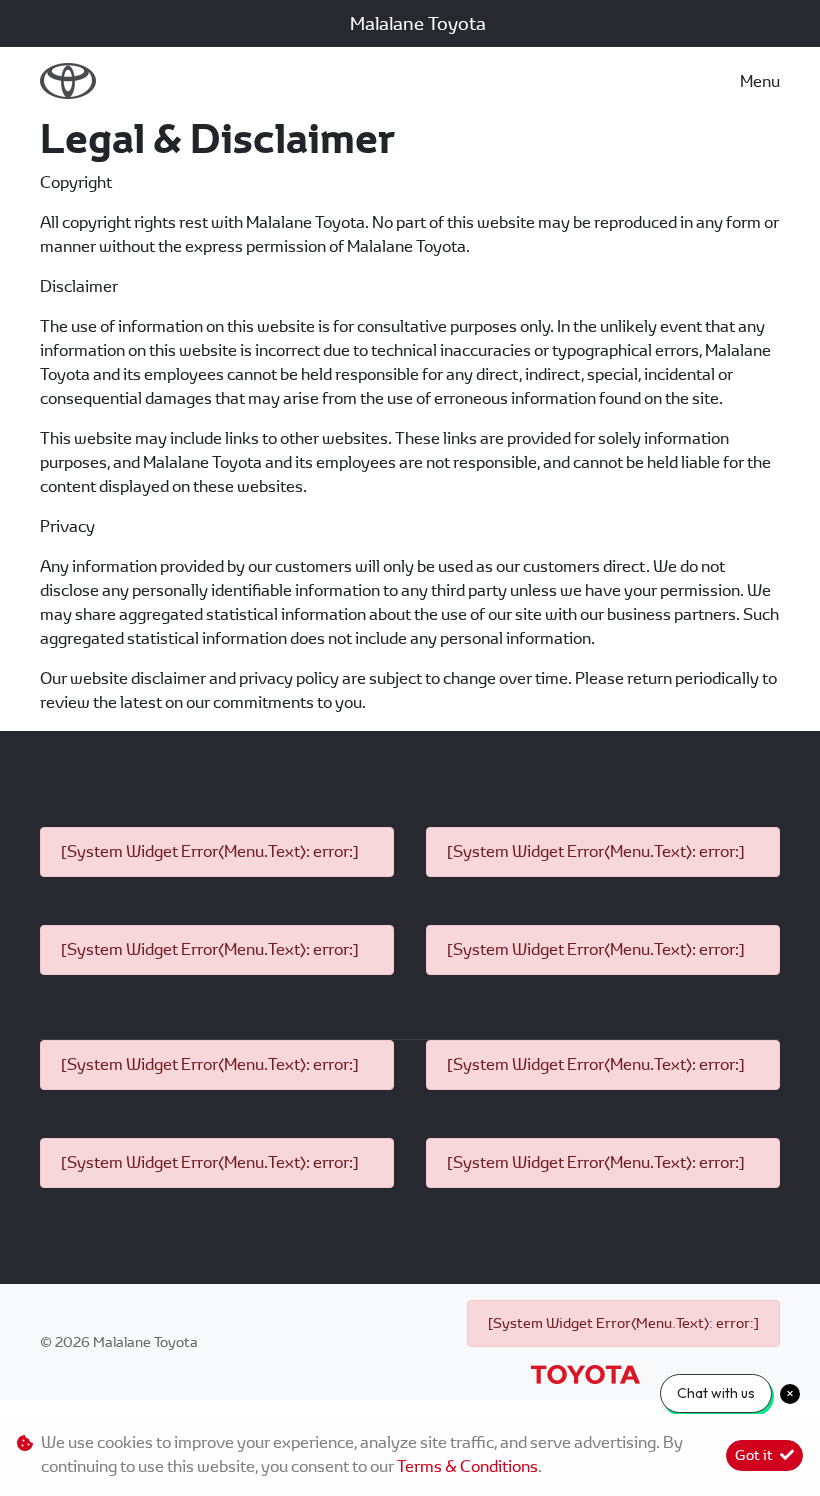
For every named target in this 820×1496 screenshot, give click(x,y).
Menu (760, 81)
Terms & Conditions (467, 1466)
